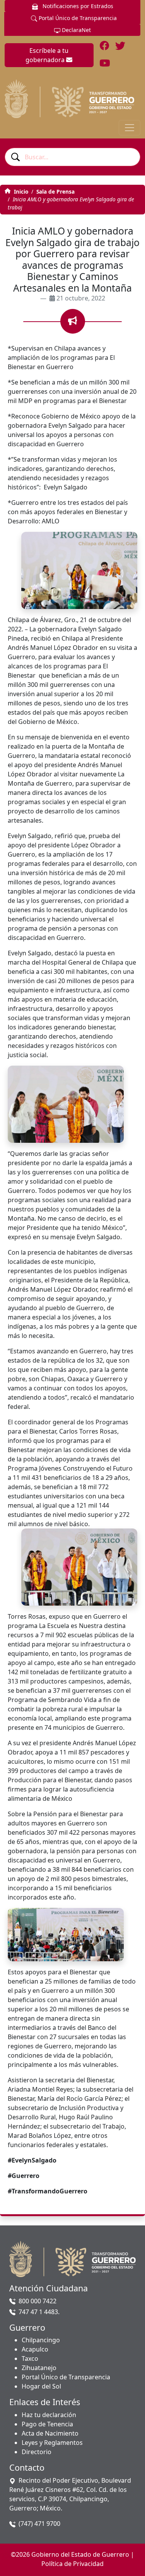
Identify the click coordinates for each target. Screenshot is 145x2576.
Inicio (20, 191)
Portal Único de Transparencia (77, 18)
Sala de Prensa (55, 191)
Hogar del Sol (41, 2386)
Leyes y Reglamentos (52, 2443)
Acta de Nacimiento (50, 2433)
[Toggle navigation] (130, 128)
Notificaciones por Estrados (77, 6)
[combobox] (72, 157)
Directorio (37, 2452)
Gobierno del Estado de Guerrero (80, 2554)
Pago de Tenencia (47, 2424)
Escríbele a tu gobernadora (47, 55)
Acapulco (35, 2349)
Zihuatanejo (39, 2368)
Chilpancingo (41, 2340)
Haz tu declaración (49, 2415)
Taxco (30, 2358)
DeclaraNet (76, 30)
